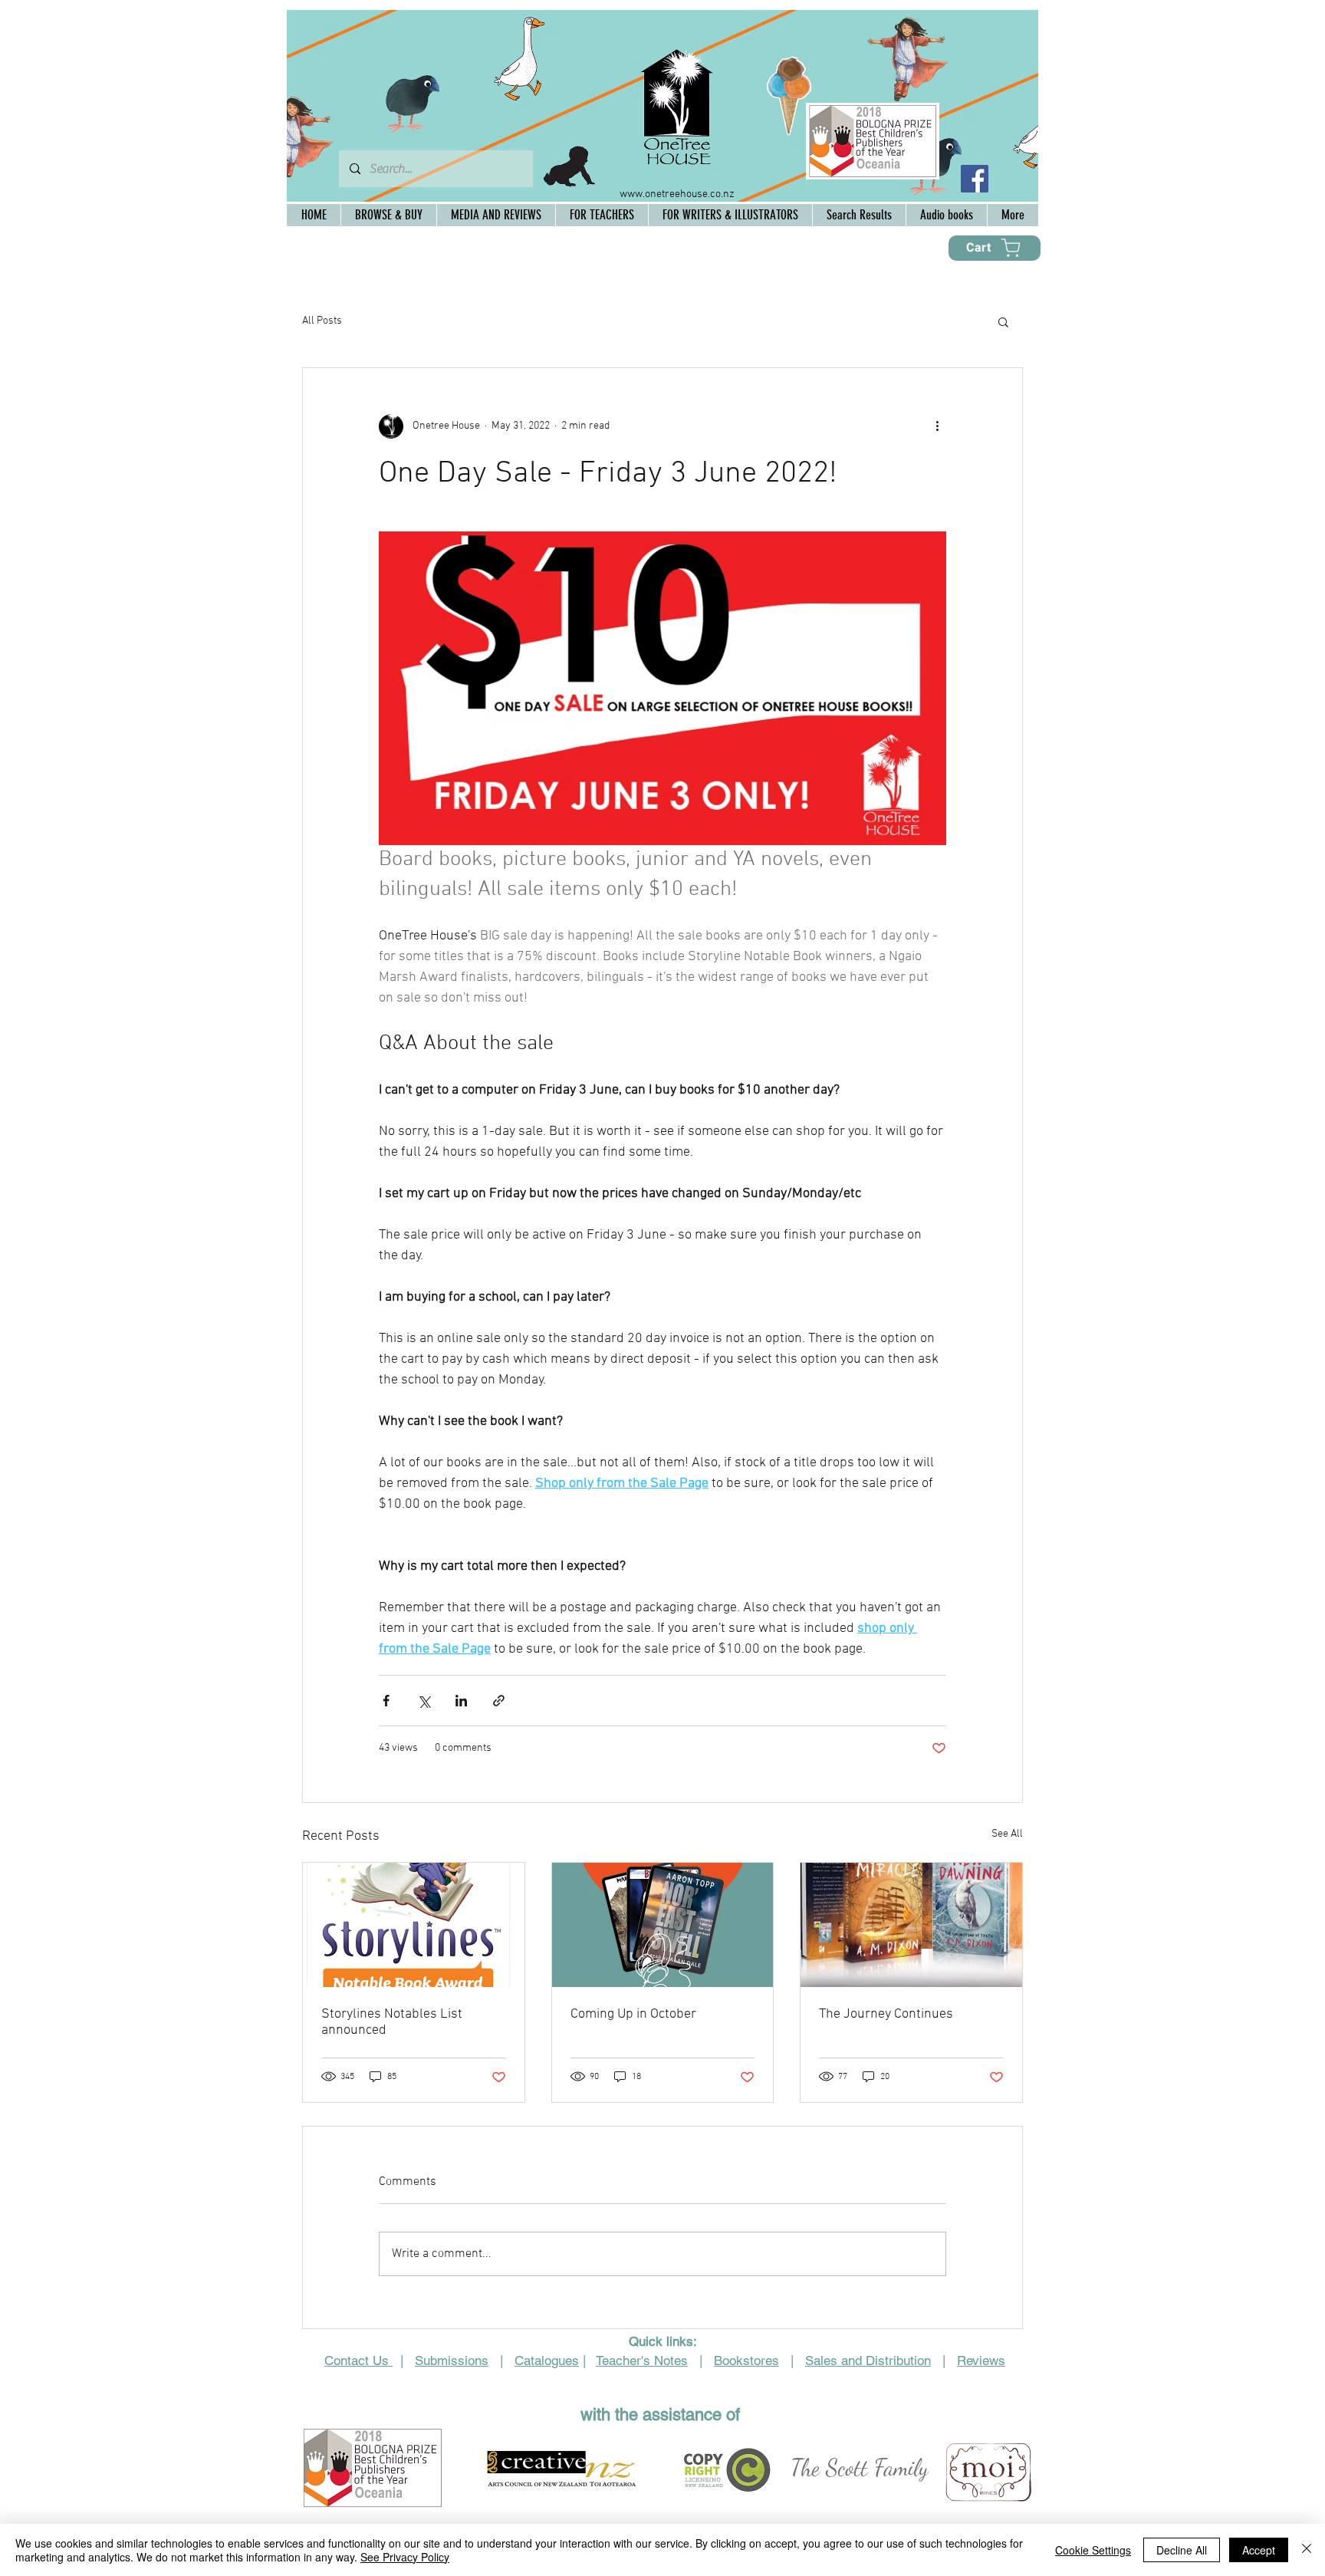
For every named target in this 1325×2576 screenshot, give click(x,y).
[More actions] (937, 426)
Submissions (452, 2361)
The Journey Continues (886, 2014)
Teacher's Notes (642, 2361)
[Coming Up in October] (663, 1925)
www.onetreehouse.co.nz (677, 194)
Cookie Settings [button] (1093, 2550)
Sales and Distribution (868, 2361)
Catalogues (547, 2361)
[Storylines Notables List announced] (414, 1925)
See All (1007, 1834)
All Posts (322, 321)
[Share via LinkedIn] (461, 1701)
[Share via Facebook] (386, 1701)
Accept (1259, 2550)
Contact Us (358, 2361)
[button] (1003, 321)
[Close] (1307, 2550)
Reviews (981, 2361)
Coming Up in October (633, 2014)
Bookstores (746, 2361)
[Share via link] (499, 1701)
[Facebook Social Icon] (975, 179)
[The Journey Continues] (911, 1925)
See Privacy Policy (405, 2557)
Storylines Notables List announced (392, 2022)
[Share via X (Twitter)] (424, 1701)
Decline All (1182, 2550)
